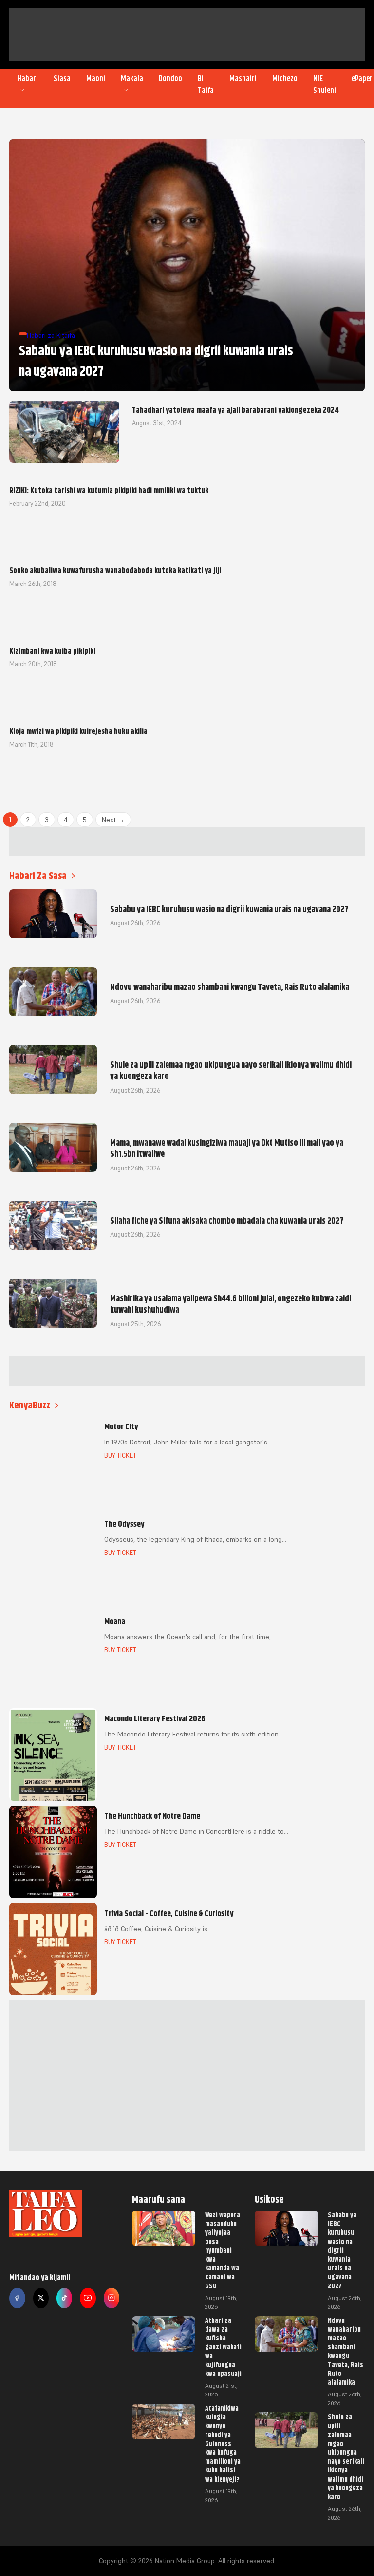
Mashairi (243, 79)
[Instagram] (112, 2298)
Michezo (285, 79)
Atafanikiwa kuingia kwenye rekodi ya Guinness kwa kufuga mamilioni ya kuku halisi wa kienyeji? (223, 2444)
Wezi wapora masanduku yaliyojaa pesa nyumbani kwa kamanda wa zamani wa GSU (223, 2250)
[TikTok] (64, 2298)
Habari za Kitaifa (51, 335)
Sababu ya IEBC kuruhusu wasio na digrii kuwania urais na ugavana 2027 (342, 2250)
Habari (28, 79)
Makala (132, 79)
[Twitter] (41, 2298)
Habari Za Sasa (38, 876)
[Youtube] (88, 2298)
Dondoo (170, 79)
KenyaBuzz (30, 1405)
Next (113, 820)
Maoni (96, 79)
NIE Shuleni (325, 85)
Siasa (62, 79)
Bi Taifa (206, 85)
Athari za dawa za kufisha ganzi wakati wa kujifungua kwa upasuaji (223, 2347)
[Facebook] (17, 2298)
